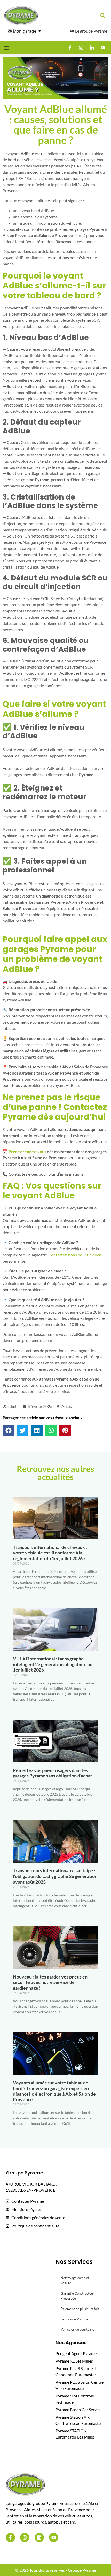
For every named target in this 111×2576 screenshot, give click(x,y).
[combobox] (74, 16)
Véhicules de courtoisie (77, 2329)
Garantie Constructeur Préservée (77, 2296)
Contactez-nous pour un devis (75, 1255)
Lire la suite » (21, 1596)
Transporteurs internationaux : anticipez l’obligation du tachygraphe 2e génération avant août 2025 (55, 1876)
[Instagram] (25, 2537)
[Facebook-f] (10, 2537)
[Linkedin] (39, 2537)
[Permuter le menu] (6, 48)
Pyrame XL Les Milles (74, 2361)
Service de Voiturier (75, 2319)
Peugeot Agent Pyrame (76, 2353)
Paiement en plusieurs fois (80, 2309)
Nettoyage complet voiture (75, 2280)
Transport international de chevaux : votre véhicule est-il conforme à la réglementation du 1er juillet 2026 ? (50, 1553)
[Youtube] (54, 2537)
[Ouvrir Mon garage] (40, 31)
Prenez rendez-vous (27, 1151)
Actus (67, 1406)
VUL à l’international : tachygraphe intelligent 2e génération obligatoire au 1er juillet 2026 (53, 1664)
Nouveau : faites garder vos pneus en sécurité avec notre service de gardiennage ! (50, 1982)
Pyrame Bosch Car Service (78, 2409)
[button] (8, 1431)
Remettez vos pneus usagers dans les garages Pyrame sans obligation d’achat (53, 1773)
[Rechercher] (104, 16)
